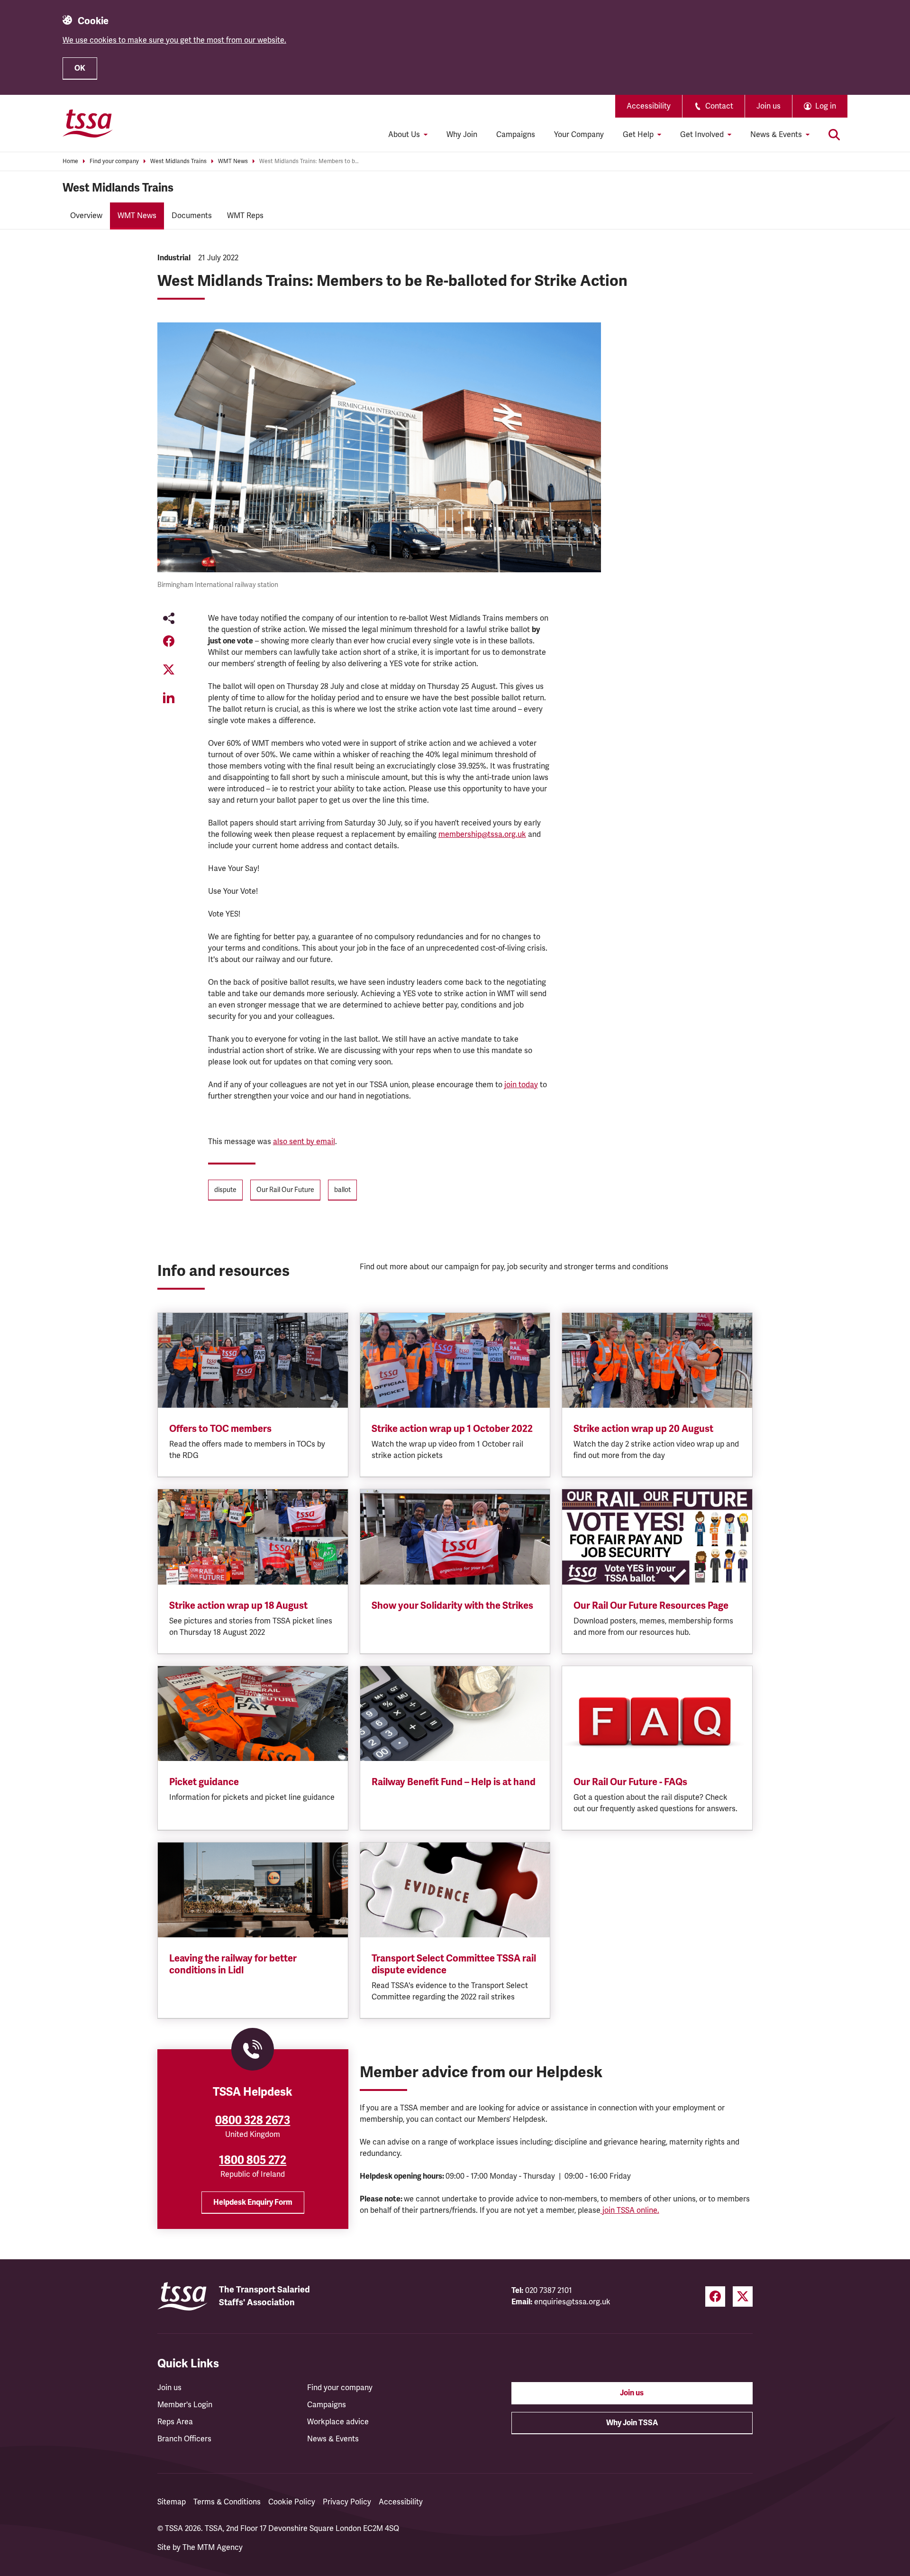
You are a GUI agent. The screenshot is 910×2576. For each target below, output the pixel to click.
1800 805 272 (253, 2160)
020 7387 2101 (549, 2291)
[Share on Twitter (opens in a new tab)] (169, 669)
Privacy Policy (347, 2502)
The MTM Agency (213, 2548)
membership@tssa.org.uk (482, 834)
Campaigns (516, 135)
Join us (769, 106)
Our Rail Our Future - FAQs (630, 1782)
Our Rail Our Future (285, 1190)
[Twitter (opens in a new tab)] (743, 2296)
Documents (192, 216)
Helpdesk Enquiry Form (253, 2202)
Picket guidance (204, 1782)
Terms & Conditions (227, 2502)
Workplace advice (338, 2422)
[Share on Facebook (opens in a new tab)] (169, 641)
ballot (342, 1190)
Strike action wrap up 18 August (238, 1606)
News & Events (333, 2439)
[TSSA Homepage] (88, 123)
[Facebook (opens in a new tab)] (715, 2296)
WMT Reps (245, 216)
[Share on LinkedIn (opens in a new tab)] (169, 698)
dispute (225, 1190)
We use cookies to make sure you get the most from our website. (174, 40)
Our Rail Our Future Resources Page (651, 1606)
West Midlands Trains (178, 161)
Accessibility (649, 106)
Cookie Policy (292, 2502)
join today (521, 1085)
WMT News (233, 161)
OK (80, 68)
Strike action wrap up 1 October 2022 (452, 1429)
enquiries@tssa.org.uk (572, 2302)
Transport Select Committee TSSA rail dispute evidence (454, 1964)
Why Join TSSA (632, 2423)
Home (70, 161)
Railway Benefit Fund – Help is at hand (454, 1782)
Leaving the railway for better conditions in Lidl (233, 1964)
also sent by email (304, 1142)
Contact (719, 106)
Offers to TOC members (220, 1429)
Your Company (579, 135)
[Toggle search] (834, 135)
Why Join (462, 135)
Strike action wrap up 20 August (643, 1429)
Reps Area (175, 2422)
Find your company (114, 161)
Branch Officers (184, 2439)
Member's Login (185, 2405)
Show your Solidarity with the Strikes (452, 1606)
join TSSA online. (630, 2210)
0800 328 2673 (253, 2120)
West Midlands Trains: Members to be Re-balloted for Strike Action (309, 161)
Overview (86, 216)
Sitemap (172, 2502)
